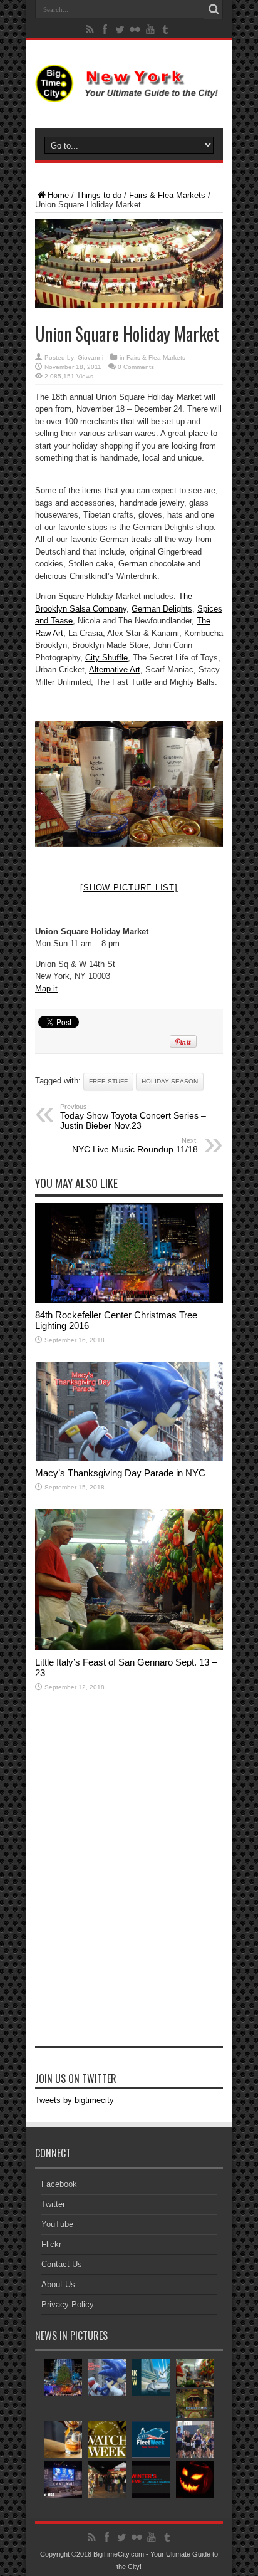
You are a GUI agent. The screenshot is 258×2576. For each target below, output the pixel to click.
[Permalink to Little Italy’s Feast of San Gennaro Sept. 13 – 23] (129, 1648)
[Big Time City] (129, 92)
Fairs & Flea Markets (167, 195)
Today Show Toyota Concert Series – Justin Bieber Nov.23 (133, 1117)
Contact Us (62, 2264)
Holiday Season (170, 1081)
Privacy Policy (68, 2304)
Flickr (51, 2244)
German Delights (162, 609)
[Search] (214, 9)
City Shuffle (106, 658)
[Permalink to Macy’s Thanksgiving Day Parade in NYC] (129, 1458)
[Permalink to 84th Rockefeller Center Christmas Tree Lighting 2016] (129, 1301)
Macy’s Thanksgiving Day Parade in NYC (120, 1473)
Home (58, 195)
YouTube (57, 2224)
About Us (58, 2284)
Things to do (99, 195)
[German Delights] (129, 784)
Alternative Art (115, 670)
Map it (46, 988)
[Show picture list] (129, 888)
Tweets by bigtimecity (75, 2100)
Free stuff (108, 1081)
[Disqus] (129, 1884)
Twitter (53, 2204)
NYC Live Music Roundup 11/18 (135, 1145)
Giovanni (90, 357)
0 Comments (136, 367)
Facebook (59, 2184)
